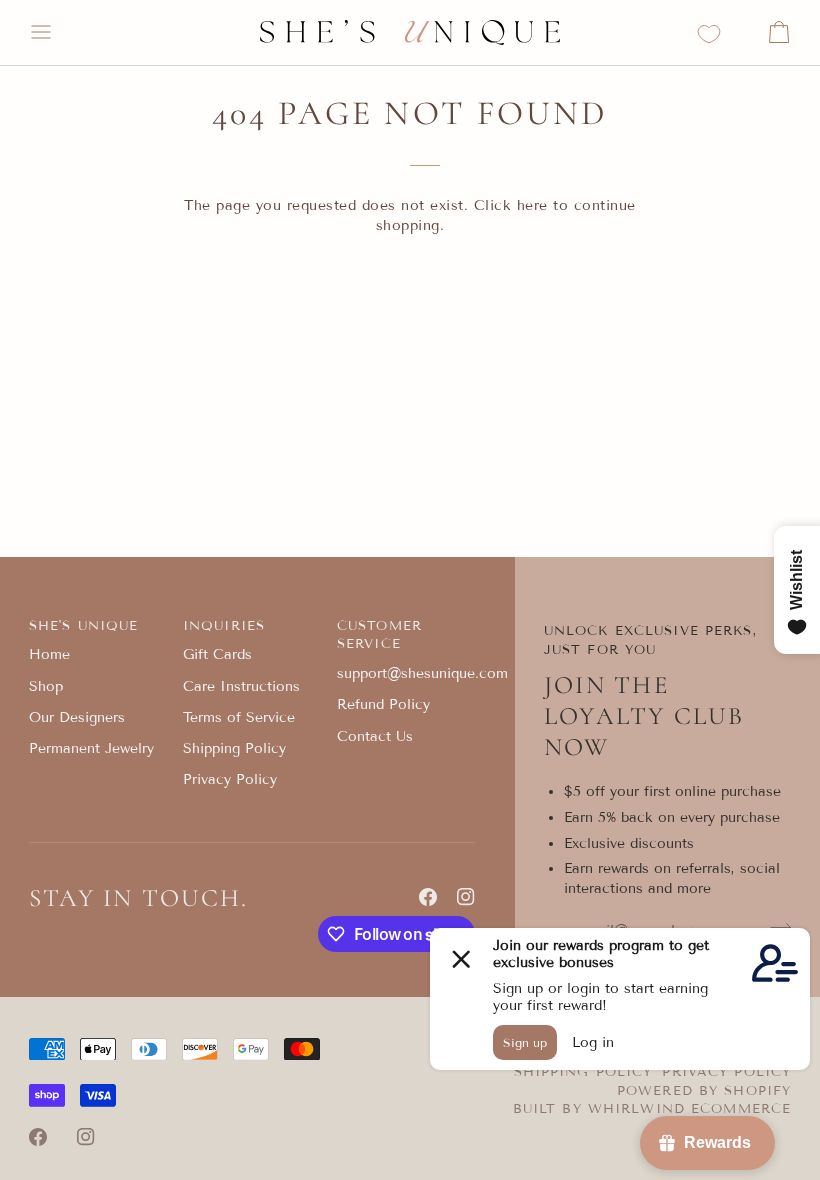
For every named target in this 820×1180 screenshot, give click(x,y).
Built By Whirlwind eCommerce (652, 1109)
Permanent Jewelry (91, 748)
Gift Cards (217, 654)
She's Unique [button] (84, 626)
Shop (46, 686)
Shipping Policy (234, 748)
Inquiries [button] (224, 626)
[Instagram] (466, 897)
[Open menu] (59, 32)
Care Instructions (241, 686)
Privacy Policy (230, 779)
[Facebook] (428, 897)
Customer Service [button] (379, 635)
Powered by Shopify (704, 1091)
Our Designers (77, 717)
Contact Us (375, 736)
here (532, 205)
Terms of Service (239, 717)
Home (49, 654)
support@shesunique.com (422, 673)
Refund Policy (383, 704)
